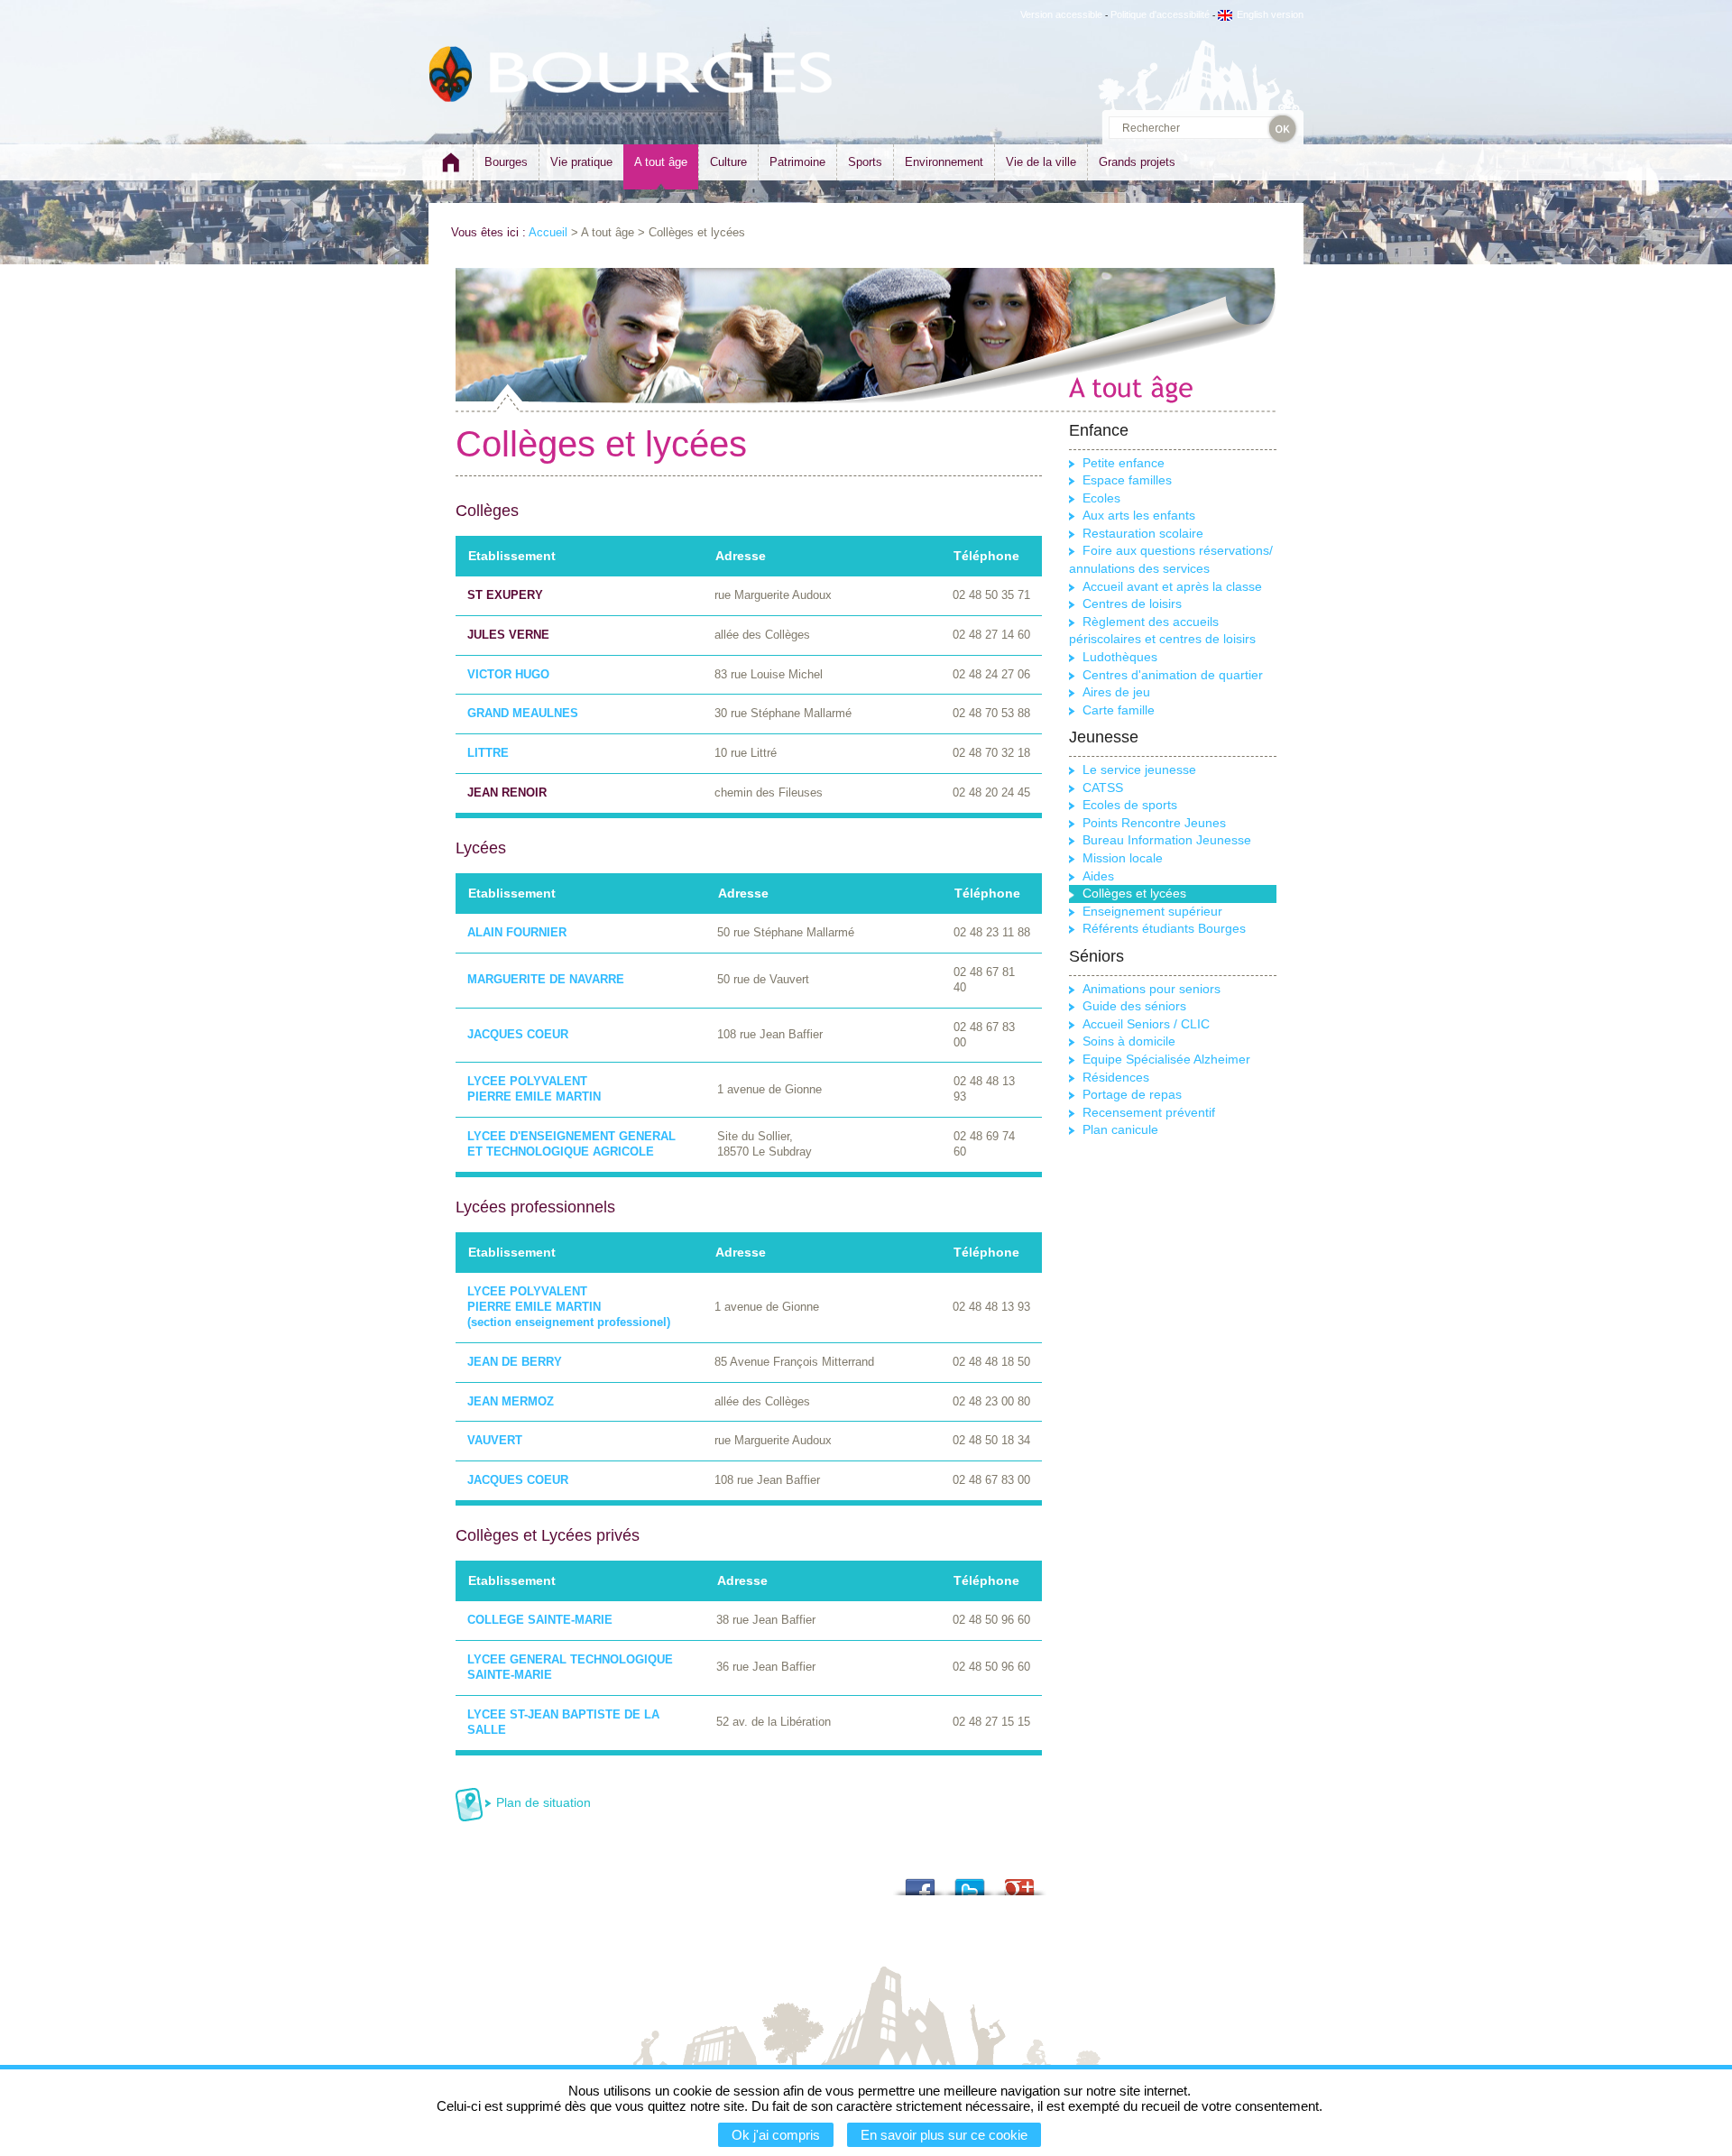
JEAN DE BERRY (515, 1362)
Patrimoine (797, 162)
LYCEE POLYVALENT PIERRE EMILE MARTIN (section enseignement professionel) (569, 1307)
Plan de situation (544, 1802)
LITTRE (488, 753)
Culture (728, 162)
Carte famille (1119, 710)
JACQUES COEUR (518, 1034)
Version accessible (1061, 14)
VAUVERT (495, 1440)
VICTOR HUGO (508, 674)
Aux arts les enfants (1139, 515)
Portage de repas (1132, 1094)
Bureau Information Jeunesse (1167, 840)
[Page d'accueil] (451, 170)
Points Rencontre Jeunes (1154, 823)
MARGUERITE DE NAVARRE (546, 979)
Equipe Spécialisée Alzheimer (1166, 1059)
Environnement (944, 162)
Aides (1098, 876)
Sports (865, 162)
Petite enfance (1124, 463)
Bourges (506, 162)
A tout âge (661, 162)
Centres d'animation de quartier (1173, 675)
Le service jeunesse (1139, 769)
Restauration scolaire (1143, 533)
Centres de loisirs (1132, 603)
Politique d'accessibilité (1160, 14)
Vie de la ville (1041, 162)
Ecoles (1101, 498)
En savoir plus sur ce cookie (944, 2135)
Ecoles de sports (1130, 805)
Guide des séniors (1134, 1006)
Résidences (1116, 1077)
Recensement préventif (1149, 1112)
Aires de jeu (1116, 692)
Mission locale (1123, 858)
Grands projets (1137, 162)
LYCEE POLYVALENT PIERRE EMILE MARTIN (534, 1089)
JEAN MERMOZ (511, 1401)
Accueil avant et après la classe (1172, 586)
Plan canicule (1120, 1129)
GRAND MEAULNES (523, 713)
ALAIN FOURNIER (517, 932)
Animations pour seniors (1152, 989)
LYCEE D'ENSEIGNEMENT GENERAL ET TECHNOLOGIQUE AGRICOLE (571, 1144)
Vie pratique (581, 162)
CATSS (1103, 788)
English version (1270, 14)
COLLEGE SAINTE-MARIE (540, 1620)
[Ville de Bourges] (451, 74)
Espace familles (1127, 480)
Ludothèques (1120, 657)
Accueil (548, 232)
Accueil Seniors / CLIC (1146, 1024)
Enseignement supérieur (1152, 911)
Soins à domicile (1129, 1041)
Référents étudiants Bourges (1164, 928)
